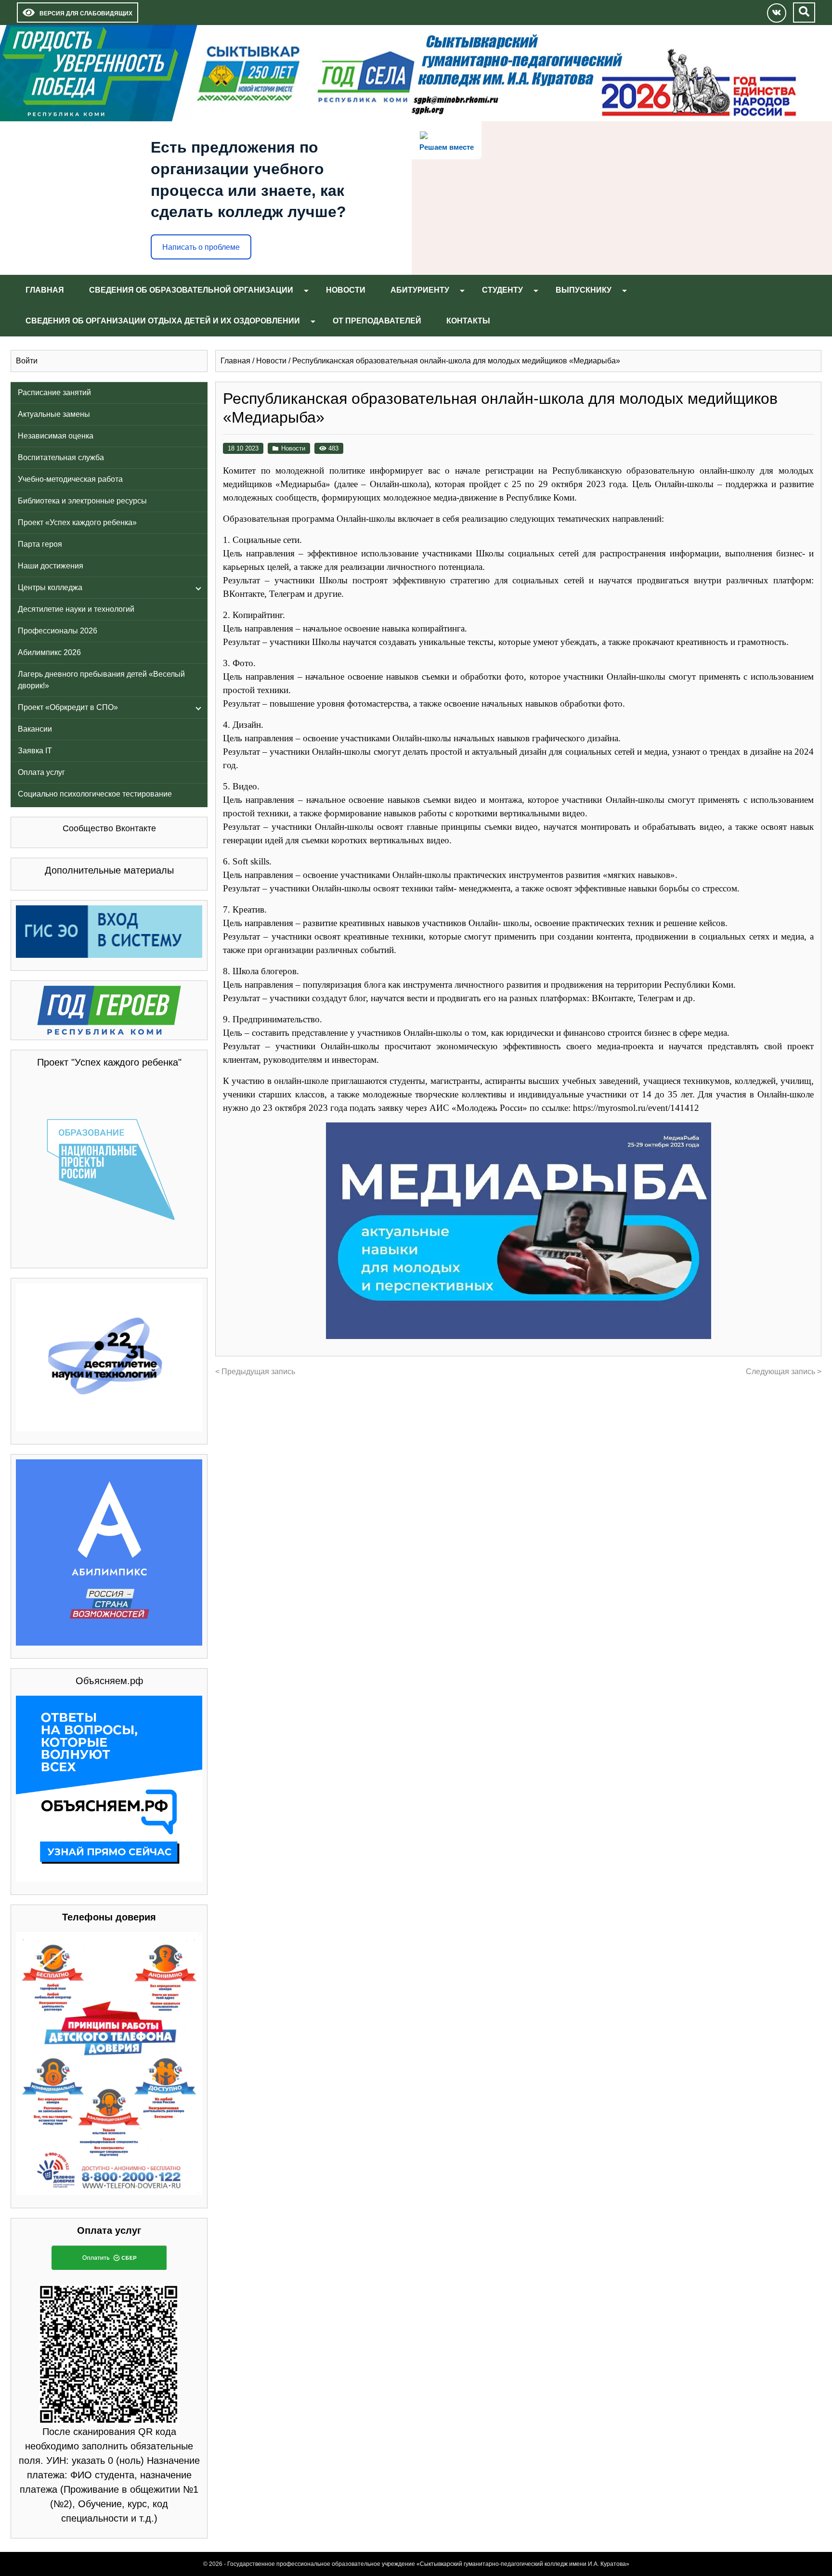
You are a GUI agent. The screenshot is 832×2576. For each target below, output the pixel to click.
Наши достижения (51, 566)
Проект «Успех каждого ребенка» (77, 522)
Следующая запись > (784, 1372)
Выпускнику (584, 290)
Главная (45, 290)
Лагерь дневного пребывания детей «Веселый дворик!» (101, 680)
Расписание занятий (54, 393)
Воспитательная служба (61, 457)
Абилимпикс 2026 (49, 652)
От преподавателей (377, 321)
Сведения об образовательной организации (191, 290)
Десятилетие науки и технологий (76, 609)
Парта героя (40, 544)
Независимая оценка (56, 436)
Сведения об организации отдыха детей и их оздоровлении (163, 321)
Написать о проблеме (201, 247)
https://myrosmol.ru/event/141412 (636, 1108)
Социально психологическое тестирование (95, 794)
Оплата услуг (41, 772)
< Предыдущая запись (255, 1372)
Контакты (468, 321)
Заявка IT (35, 751)
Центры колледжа (50, 587)
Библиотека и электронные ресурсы (82, 501)
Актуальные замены (54, 414)
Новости (346, 290)
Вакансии (35, 729)
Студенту (502, 290)
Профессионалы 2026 (58, 631)
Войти (27, 361)
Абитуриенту (420, 290)
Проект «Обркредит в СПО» (68, 707)
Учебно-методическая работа (70, 479)
